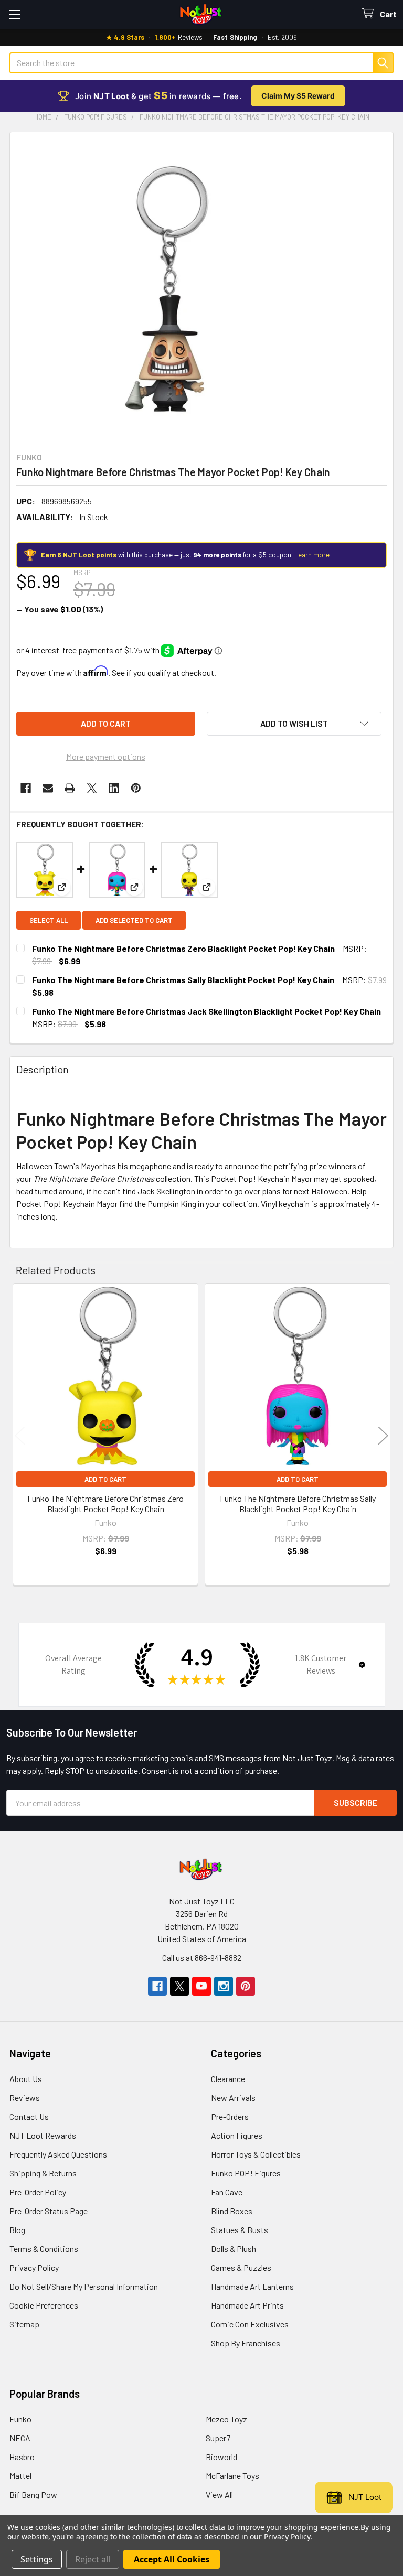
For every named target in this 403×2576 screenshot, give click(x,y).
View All (219, 2494)
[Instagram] (224, 1986)
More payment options (106, 756)
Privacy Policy (34, 2267)
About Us (26, 2079)
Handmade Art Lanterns (252, 2286)
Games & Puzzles (241, 2267)
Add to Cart (105, 1479)
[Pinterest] (136, 788)
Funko (20, 2419)
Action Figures (237, 2135)
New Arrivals (233, 2098)
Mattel (20, 2476)
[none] (167, 289)
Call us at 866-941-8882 (202, 1958)
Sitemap (24, 2324)
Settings (37, 2559)
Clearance (228, 2079)
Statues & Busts (240, 2230)
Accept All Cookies (172, 2559)
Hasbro (22, 2457)
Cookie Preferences (44, 2305)
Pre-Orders (230, 2116)
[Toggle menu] (14, 14)
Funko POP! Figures (246, 2173)
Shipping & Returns (43, 2173)
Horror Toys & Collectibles (256, 2154)
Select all (49, 920)
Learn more (312, 555)
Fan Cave (227, 2192)
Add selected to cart (134, 920)
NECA (20, 2438)
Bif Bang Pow (33, 2494)
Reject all (93, 2559)
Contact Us (29, 2116)
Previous (20, 1435)
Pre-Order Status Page (49, 2211)
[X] (92, 788)
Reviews (25, 2098)
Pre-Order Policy (38, 2192)
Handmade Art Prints (247, 2305)
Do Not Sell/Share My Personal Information (84, 2286)
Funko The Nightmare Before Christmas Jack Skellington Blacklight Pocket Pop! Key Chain (206, 1011)
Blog (17, 2230)
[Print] (70, 788)
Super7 (218, 2438)
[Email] (48, 788)
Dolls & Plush (234, 2249)
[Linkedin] (114, 788)
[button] (294, 724)
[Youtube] (201, 1986)
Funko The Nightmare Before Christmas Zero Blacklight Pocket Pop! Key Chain (183, 948)
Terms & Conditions (44, 2249)
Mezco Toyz (226, 2419)
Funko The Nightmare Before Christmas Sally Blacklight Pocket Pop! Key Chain (183, 980)
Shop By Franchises (246, 2343)
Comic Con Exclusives (250, 2324)
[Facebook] (26, 788)
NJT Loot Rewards (43, 2135)
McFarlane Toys (232, 2476)
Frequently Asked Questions (58, 2154)
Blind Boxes (232, 2211)
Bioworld (221, 2457)
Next (383, 1435)
